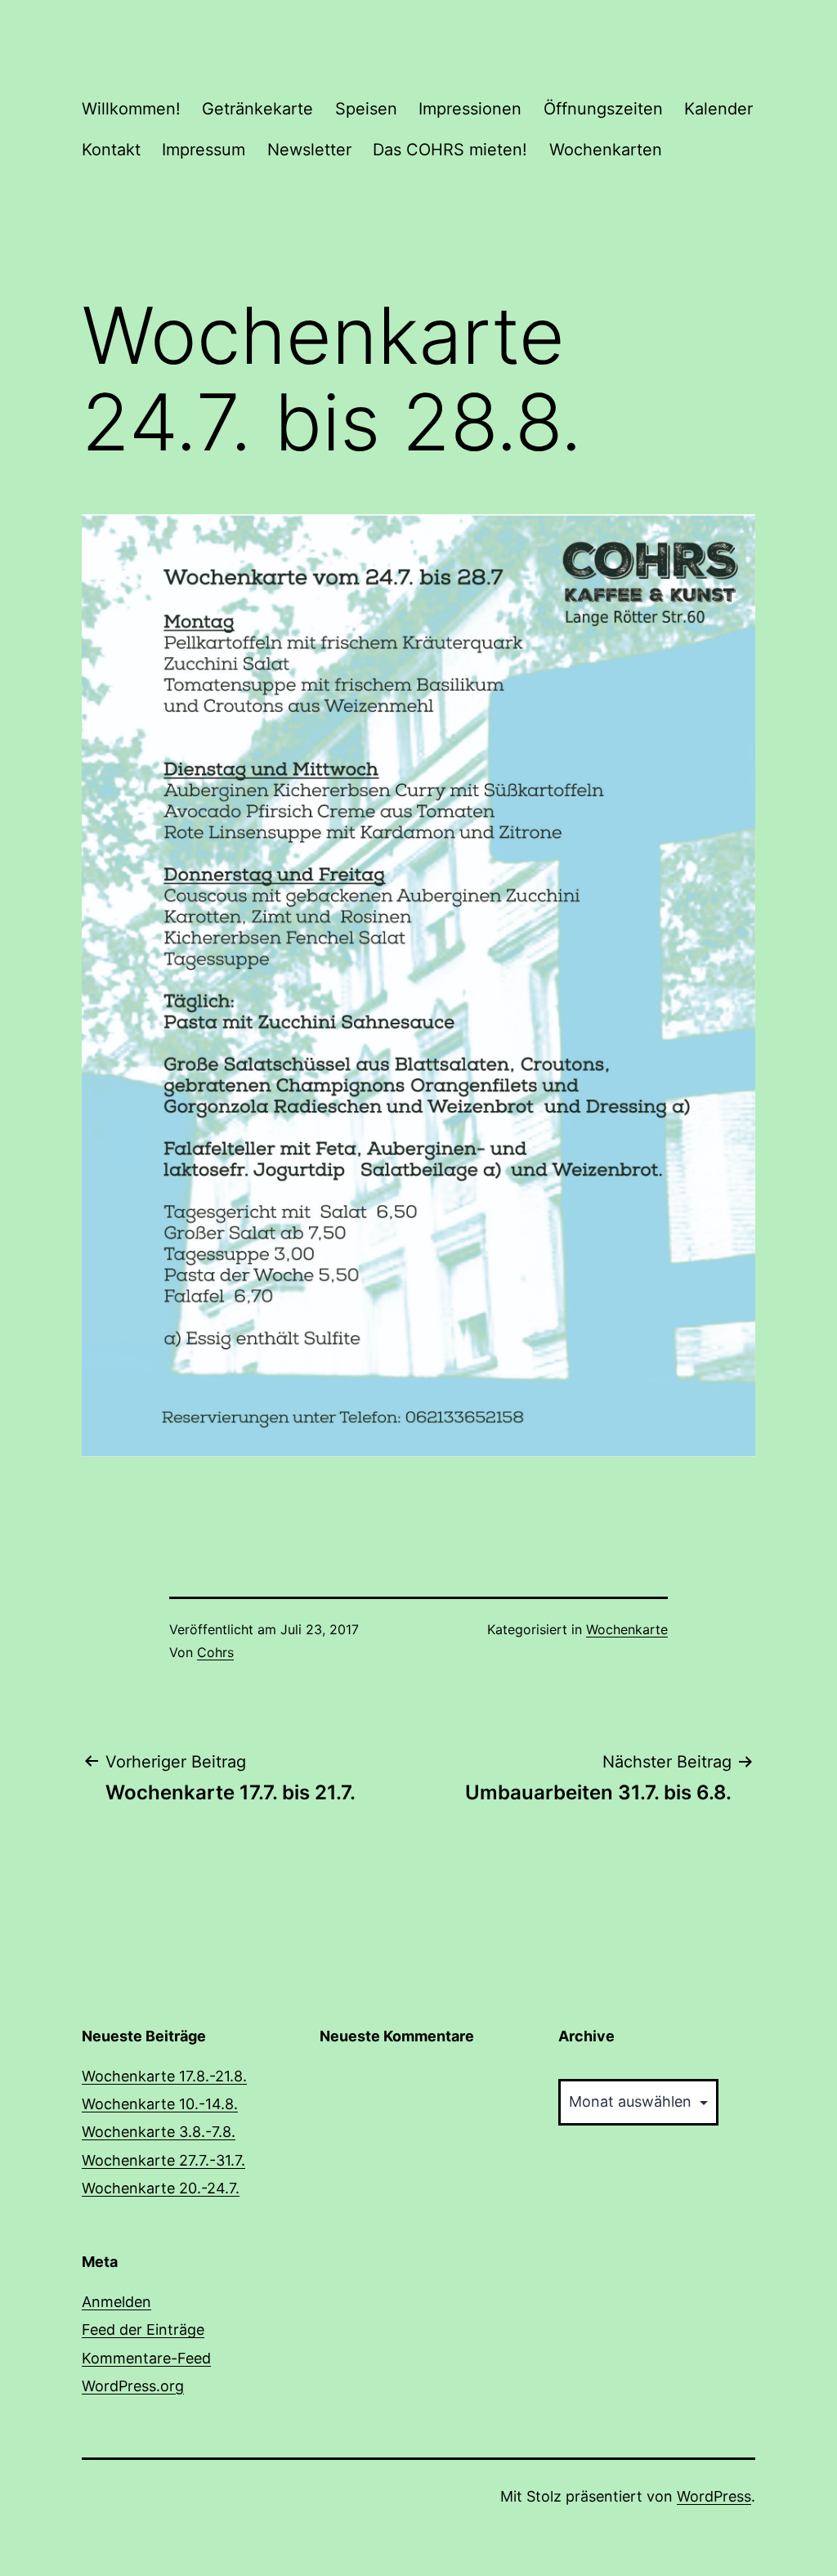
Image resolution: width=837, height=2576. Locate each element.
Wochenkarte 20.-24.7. (161, 2188)
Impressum (204, 150)
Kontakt (111, 150)
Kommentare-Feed (146, 2358)
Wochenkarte (627, 1629)
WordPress (714, 2496)
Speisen (366, 109)
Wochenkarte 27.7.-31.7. (163, 2160)
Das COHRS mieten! (450, 150)
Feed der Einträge (143, 2330)
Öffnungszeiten (603, 109)
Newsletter (309, 150)
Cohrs (215, 1652)
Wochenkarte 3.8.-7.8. (159, 2132)
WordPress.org (133, 2386)
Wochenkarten (606, 150)
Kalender (718, 109)
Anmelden (116, 2302)
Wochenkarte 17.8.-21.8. (164, 2076)
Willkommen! (131, 109)
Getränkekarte (257, 109)
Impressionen (470, 109)
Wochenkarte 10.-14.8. (160, 2104)
